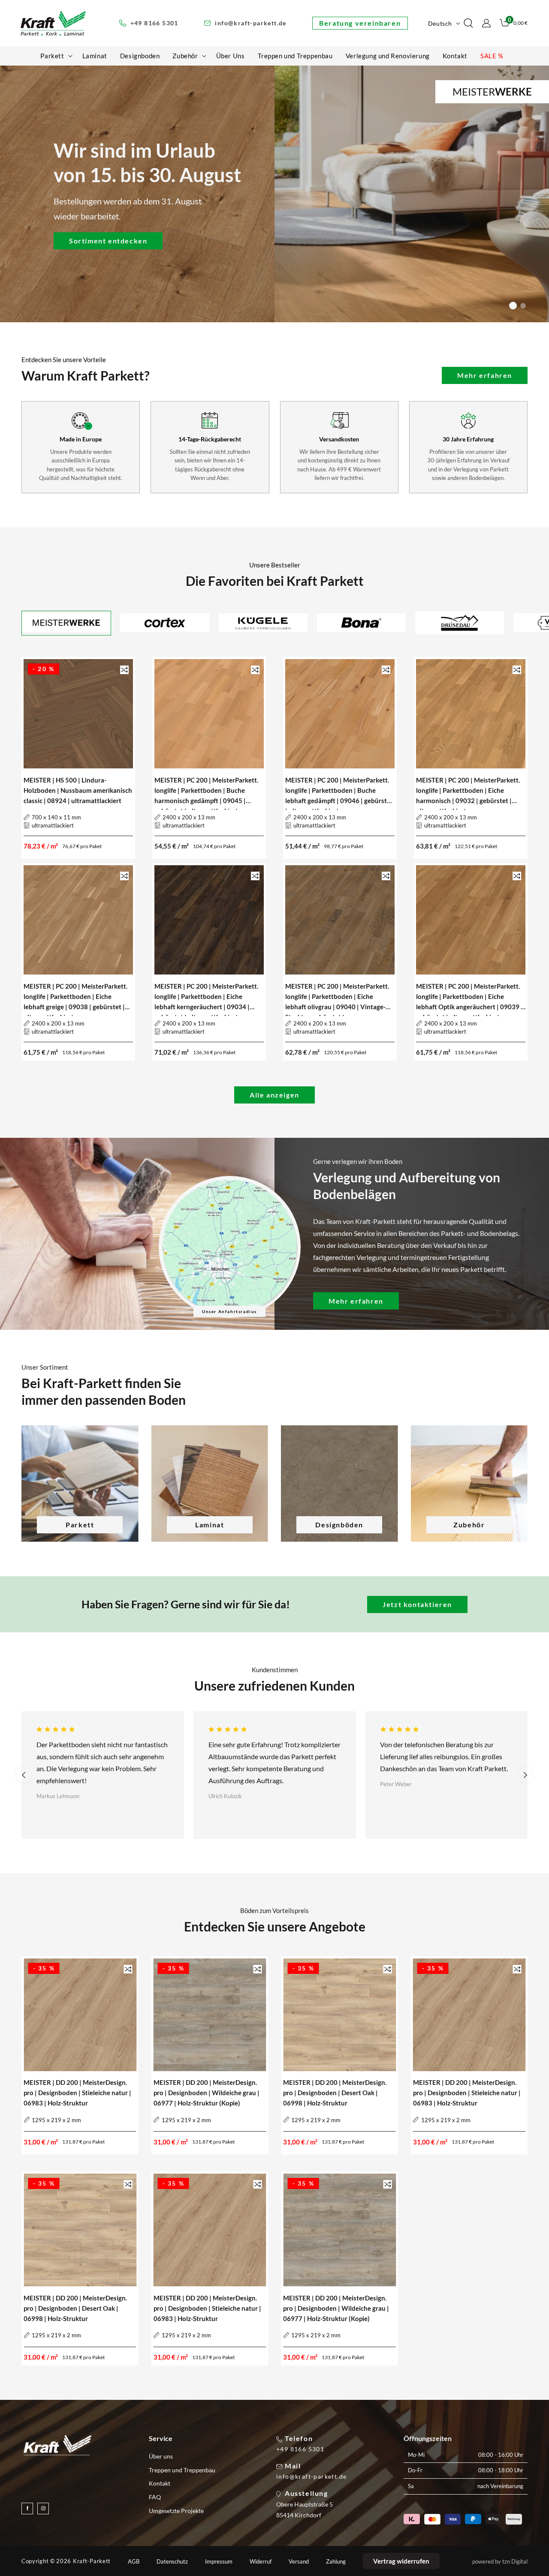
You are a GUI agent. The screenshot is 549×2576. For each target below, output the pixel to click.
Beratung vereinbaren (360, 23)
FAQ (155, 2497)
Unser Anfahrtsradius (229, 1311)
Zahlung (336, 2562)
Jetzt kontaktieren (417, 1604)
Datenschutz (172, 2562)
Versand (299, 2562)
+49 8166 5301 (300, 2449)
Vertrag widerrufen (401, 2561)
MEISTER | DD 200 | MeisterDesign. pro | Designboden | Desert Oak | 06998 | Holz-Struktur (335, 2093)
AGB (134, 2562)
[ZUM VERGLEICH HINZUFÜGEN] (124, 670)
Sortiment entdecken (108, 240)
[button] (55, 56)
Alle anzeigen (274, 1095)
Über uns (161, 2456)
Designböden (339, 1525)
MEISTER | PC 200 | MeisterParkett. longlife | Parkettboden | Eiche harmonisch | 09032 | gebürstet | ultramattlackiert (468, 791)
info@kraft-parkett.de (311, 2477)
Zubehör (469, 1525)
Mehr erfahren (485, 375)
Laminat (210, 1525)
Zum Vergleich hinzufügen (124, 670)
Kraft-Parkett (92, 2561)
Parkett (80, 1525)
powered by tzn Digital (500, 2561)
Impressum (219, 2562)
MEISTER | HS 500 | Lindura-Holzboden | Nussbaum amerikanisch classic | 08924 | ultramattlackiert (78, 790)
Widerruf (261, 2562)
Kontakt (160, 2483)
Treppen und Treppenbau (182, 2470)
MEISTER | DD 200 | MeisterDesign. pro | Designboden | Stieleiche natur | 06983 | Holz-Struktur (77, 2093)
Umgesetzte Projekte (176, 2511)
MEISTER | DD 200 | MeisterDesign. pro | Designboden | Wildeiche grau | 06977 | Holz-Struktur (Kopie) (207, 2093)
